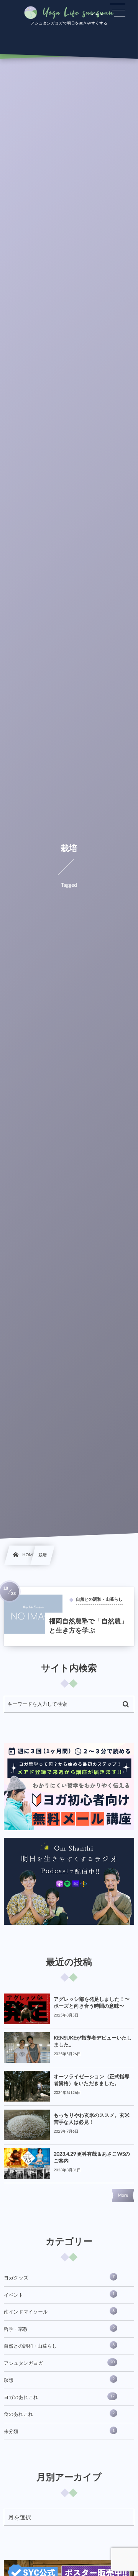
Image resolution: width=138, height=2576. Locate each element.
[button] (118, 10)
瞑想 (59, 2380)
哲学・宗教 (59, 2329)
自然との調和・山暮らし (59, 2346)
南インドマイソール (59, 2312)
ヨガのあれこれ (59, 2397)
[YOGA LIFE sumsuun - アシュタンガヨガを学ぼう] (69, 13)
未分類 (59, 2431)
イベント (59, 2295)
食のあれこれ (59, 2414)
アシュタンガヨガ (59, 2363)
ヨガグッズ (59, 2277)
